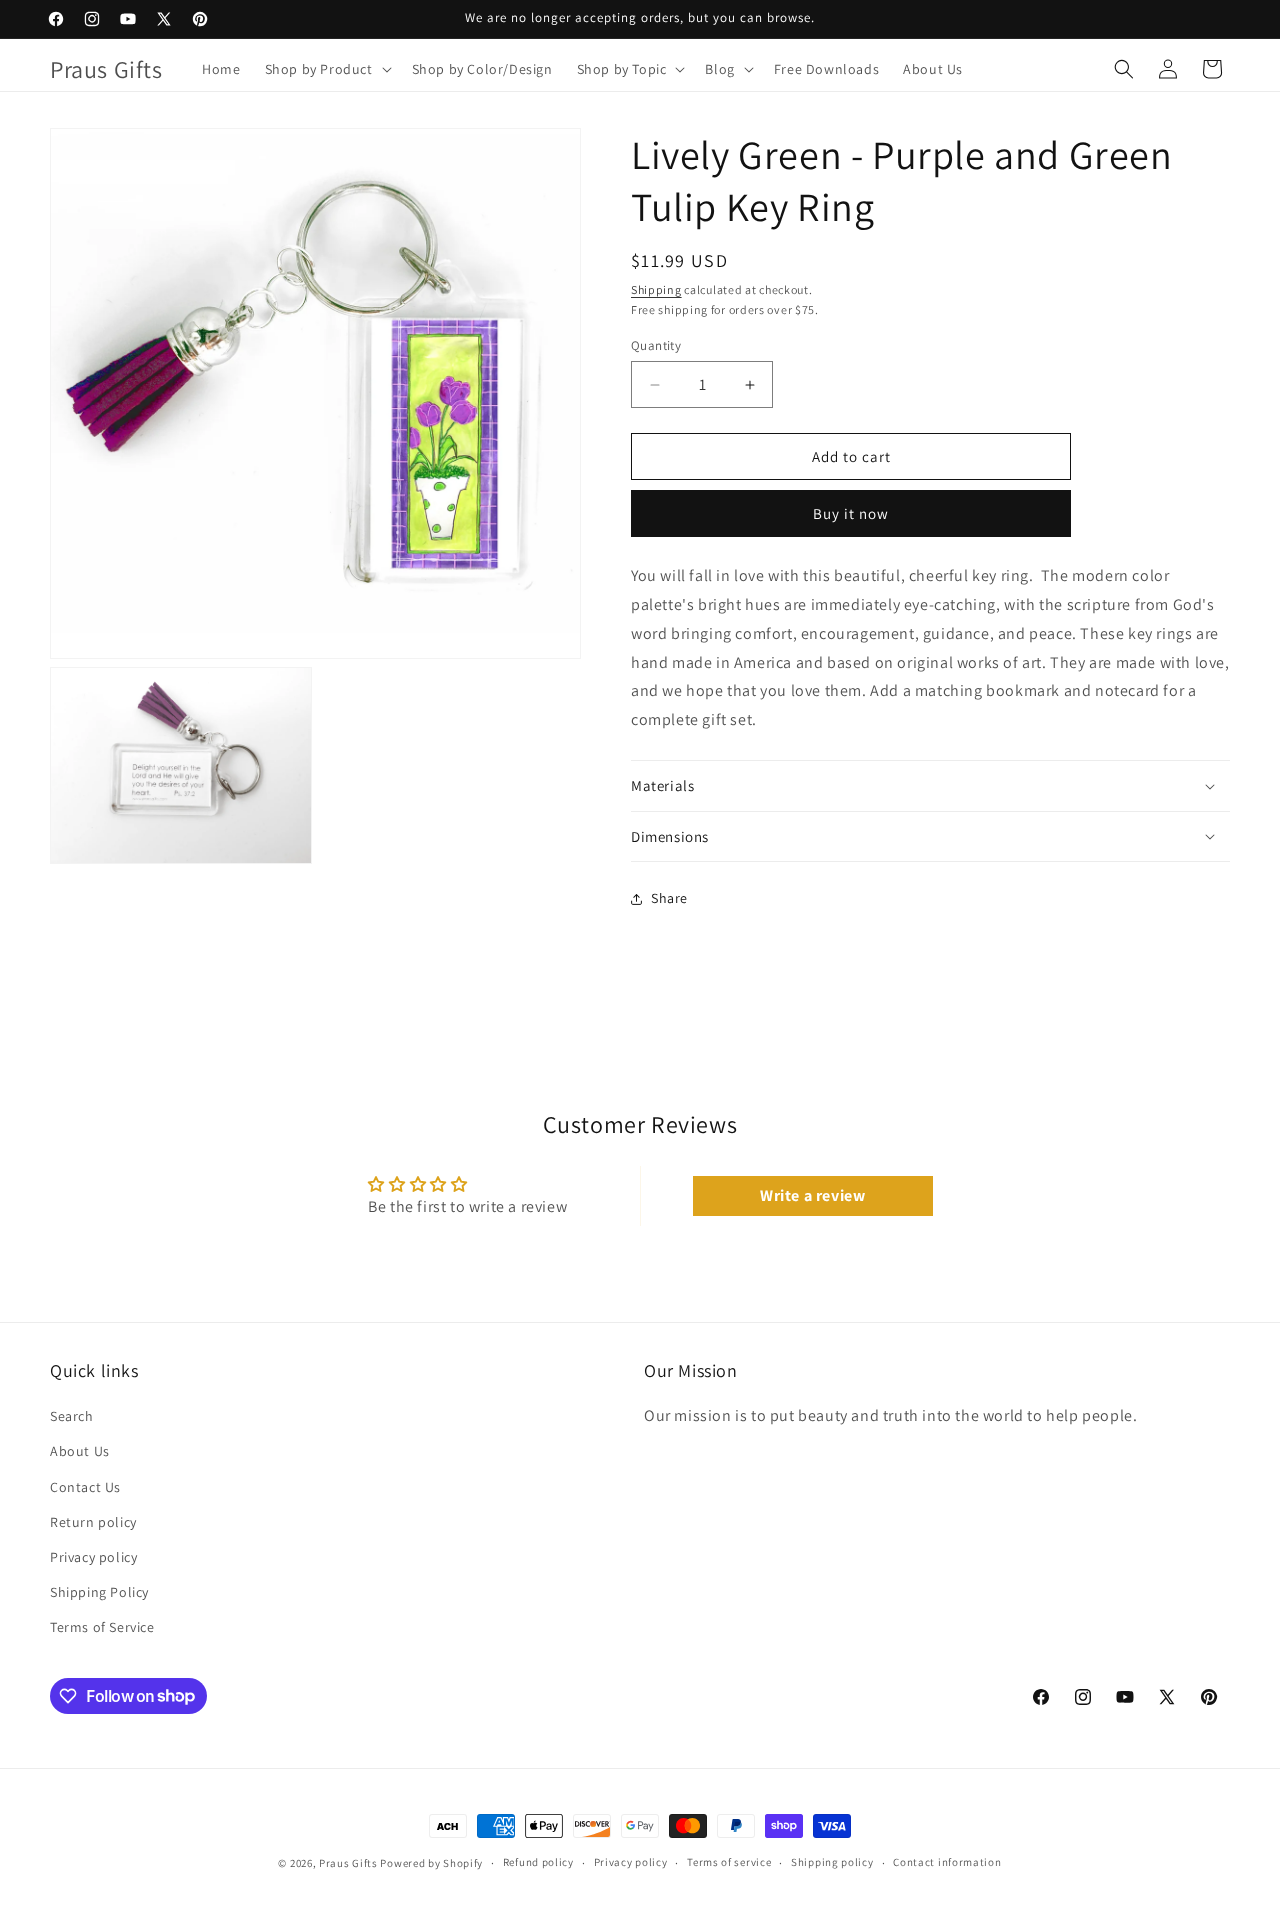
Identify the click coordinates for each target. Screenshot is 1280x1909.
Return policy (93, 1522)
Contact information (947, 1862)
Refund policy (538, 1862)
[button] (326, 69)
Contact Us (85, 1487)
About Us (80, 1451)
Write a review (812, 1195)
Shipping (656, 289)
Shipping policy (832, 1862)
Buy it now (851, 513)
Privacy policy (93, 1557)
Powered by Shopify (431, 1863)
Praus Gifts (348, 1863)
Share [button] (669, 898)
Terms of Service (102, 1627)
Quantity (656, 345)
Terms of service (729, 1862)
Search (72, 1416)
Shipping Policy (99, 1592)
